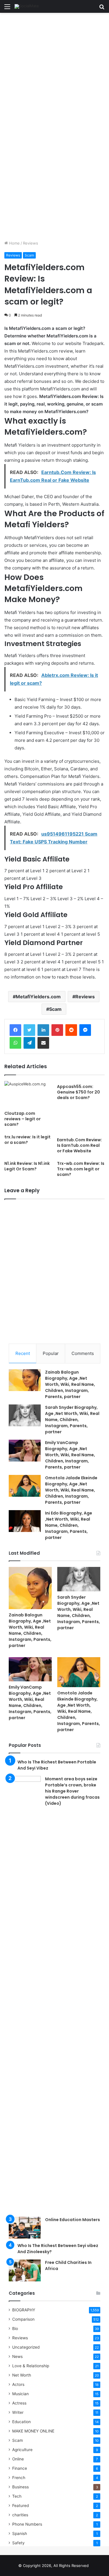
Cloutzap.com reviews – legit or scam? (23, 1119)
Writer (18, 2412)
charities (20, 2515)
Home (14, 243)
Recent (23, 1353)
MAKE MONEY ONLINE (33, 2431)
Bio (15, 2329)
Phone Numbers (27, 2524)
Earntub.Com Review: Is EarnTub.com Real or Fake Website (79, 1145)
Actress (19, 2403)
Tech (17, 2496)
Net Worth (22, 2375)
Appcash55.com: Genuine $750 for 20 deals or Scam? (78, 1092)
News (17, 2356)
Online (18, 2459)
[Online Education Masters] (25, 2228)
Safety (18, 2543)
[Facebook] (15, 1030)
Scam (29, 255)
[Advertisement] (54, 70)
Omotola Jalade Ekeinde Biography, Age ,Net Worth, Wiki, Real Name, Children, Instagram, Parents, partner (71, 1490)
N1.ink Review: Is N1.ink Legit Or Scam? (27, 1166)
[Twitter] (29, 1030)
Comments (83, 1353)
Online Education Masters (73, 2220)
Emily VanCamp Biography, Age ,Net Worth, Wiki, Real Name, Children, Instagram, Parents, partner (70, 1455)
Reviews (31, 243)
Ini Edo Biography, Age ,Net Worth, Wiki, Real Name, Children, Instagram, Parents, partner (69, 1525)
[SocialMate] (27, 6)
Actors (18, 2384)
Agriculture (22, 2450)
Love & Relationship (31, 2366)
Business (20, 2487)
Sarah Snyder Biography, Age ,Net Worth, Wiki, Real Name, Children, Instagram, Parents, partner (72, 1420)
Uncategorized (26, 2347)
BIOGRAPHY (24, 2310)
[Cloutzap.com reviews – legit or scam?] (28, 1095)
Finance (20, 2468)
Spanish (20, 2533)
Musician (20, 2394)
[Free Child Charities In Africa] (25, 2270)
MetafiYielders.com (38, 997)
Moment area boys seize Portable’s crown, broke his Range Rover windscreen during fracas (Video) (72, 1791)
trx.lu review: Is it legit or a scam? (27, 1140)
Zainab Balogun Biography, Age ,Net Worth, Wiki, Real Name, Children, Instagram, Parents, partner (70, 1384)
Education (22, 2422)
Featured (20, 2506)
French (19, 2478)
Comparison (23, 2319)
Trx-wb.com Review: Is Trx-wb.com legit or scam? (81, 1169)
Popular (51, 1353)
